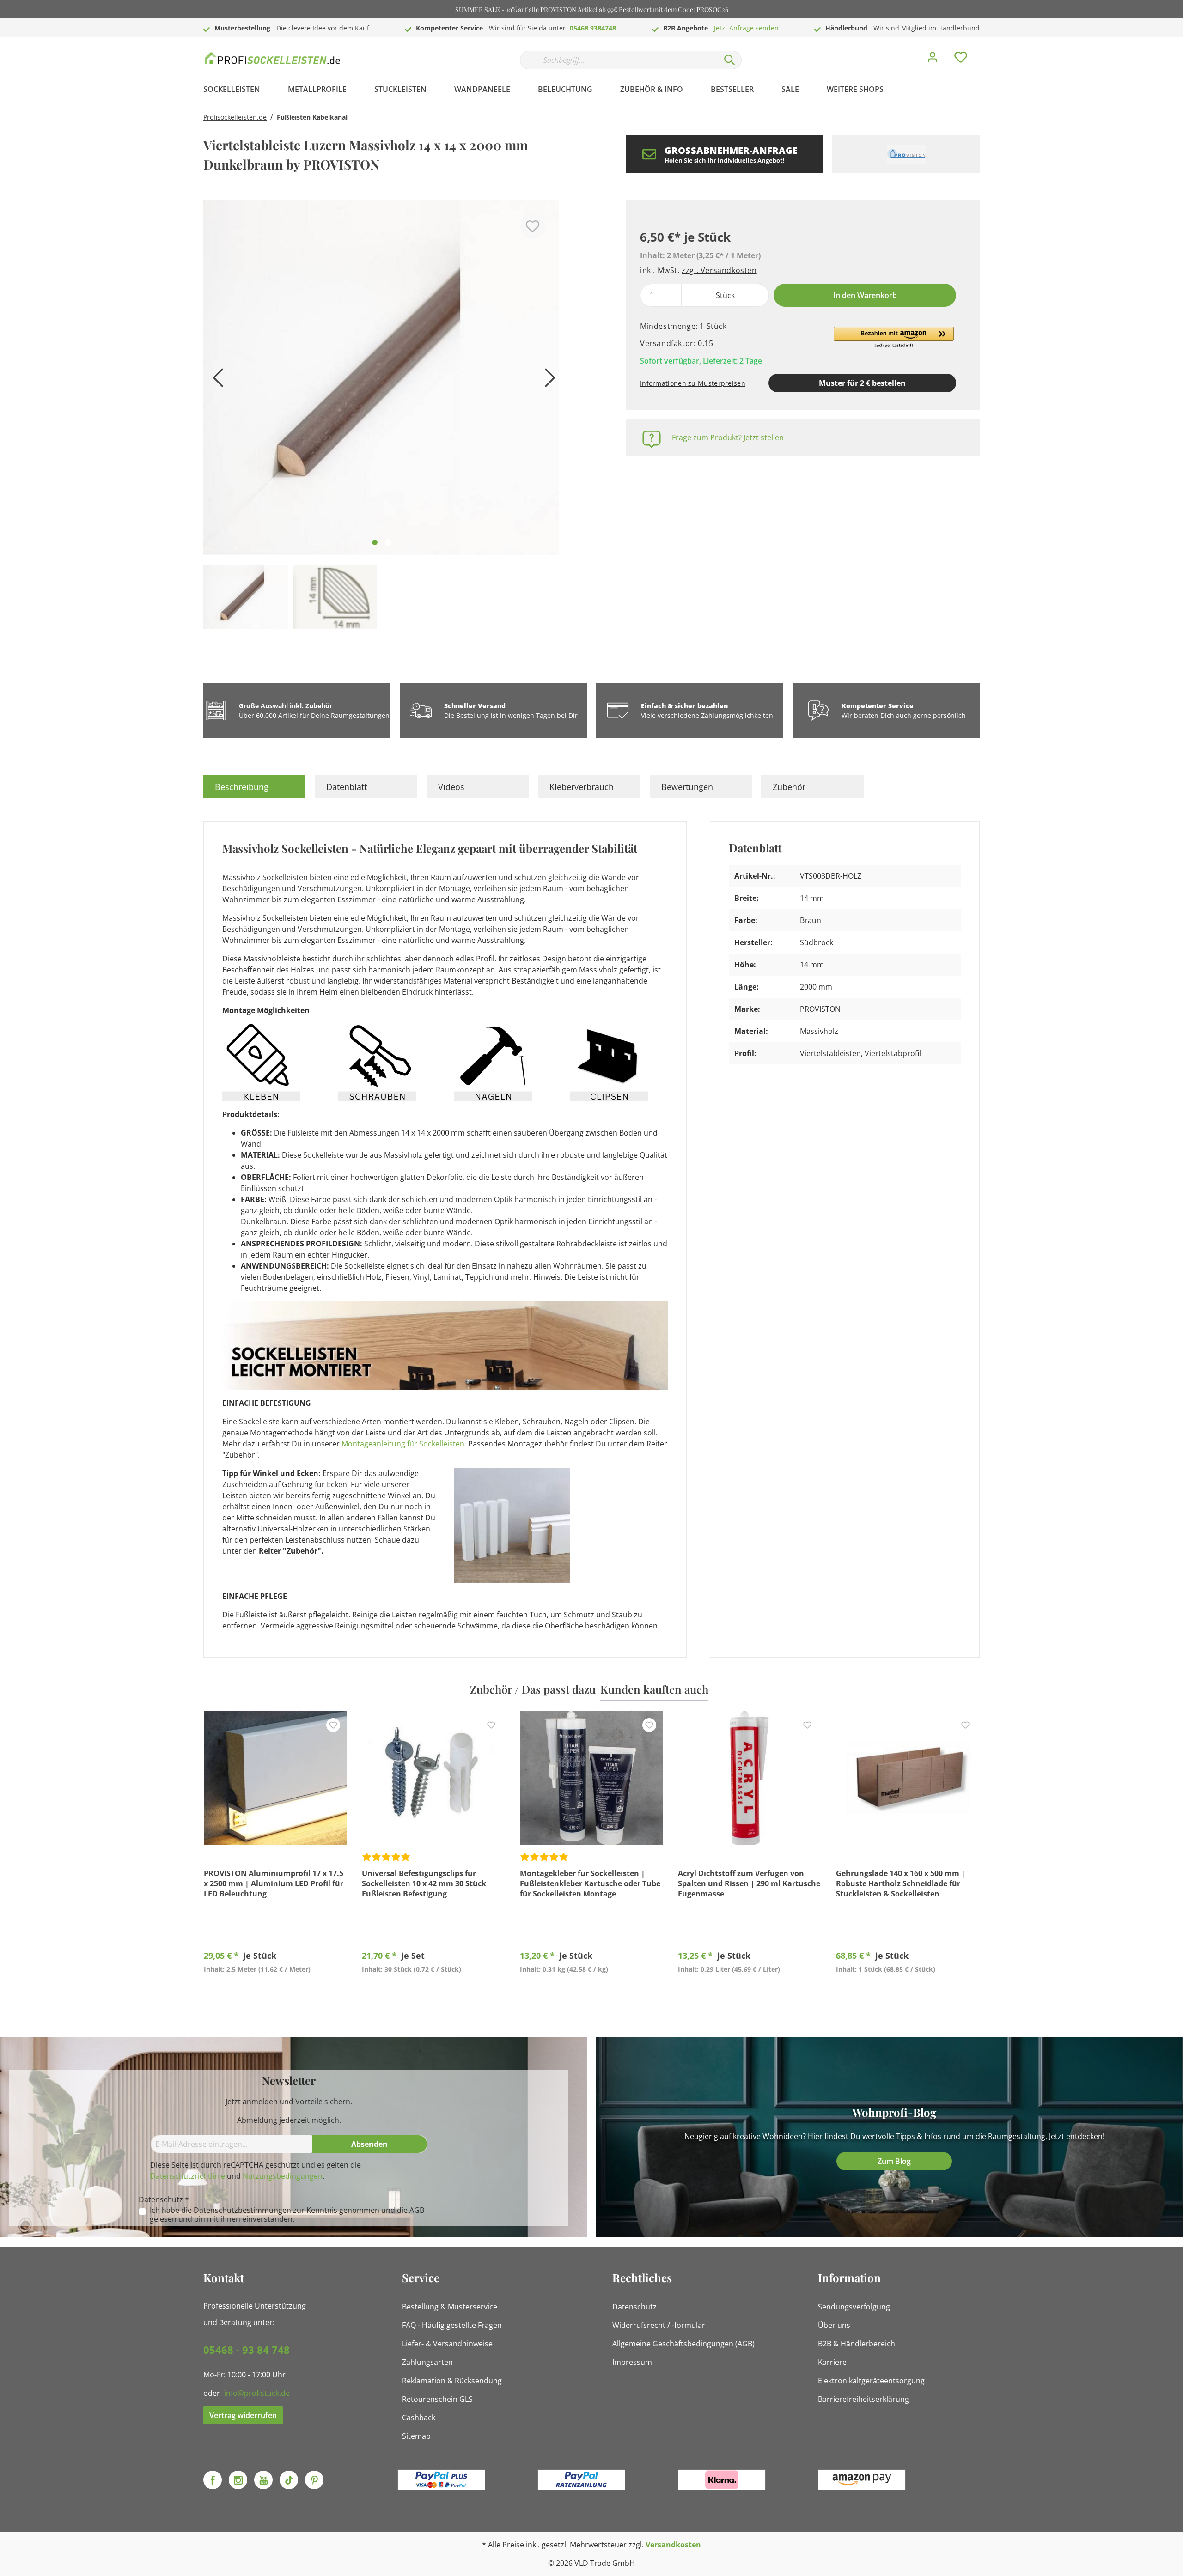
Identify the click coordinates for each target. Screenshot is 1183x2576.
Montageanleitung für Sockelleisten (403, 1444)
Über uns (834, 2325)
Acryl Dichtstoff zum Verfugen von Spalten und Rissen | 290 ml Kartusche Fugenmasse (749, 1883)
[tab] (254, 787)
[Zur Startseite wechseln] (273, 58)
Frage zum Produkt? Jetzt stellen (728, 437)
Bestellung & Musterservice (450, 2307)
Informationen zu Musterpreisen (693, 383)
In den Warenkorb (865, 295)
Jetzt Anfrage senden (746, 28)
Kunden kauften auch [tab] (654, 1689)
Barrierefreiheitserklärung (863, 2399)
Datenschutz (634, 2307)
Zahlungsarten (427, 2362)
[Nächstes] (548, 381)
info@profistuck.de (257, 2393)
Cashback (419, 2418)
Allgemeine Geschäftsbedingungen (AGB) (683, 2344)
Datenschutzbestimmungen (242, 2210)
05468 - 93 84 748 (247, 2350)
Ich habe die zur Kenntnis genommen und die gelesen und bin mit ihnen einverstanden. (287, 2215)
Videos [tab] (451, 787)
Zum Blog (894, 2161)
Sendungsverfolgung (854, 2307)
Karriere (832, 2362)
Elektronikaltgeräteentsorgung (871, 2381)
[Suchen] (730, 60)
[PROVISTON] (906, 154)
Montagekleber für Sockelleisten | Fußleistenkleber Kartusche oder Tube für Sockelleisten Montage (590, 1883)
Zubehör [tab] (789, 787)
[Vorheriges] (215, 381)
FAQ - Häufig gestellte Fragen (452, 2325)
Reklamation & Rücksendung (452, 2381)
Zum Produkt (276, 1991)
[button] (894, 338)
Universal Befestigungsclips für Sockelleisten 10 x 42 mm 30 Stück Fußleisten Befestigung (424, 1883)
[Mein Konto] (933, 60)
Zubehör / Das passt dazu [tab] (533, 1689)
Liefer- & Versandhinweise (447, 2344)
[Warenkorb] (983, 50)
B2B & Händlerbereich (857, 2344)
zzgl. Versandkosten (719, 270)
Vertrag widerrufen (243, 2415)
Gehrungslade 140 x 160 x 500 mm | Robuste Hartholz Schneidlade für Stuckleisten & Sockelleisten (901, 1883)
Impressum (632, 2362)
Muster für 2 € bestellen (862, 383)
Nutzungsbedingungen (283, 2176)
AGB (417, 2210)
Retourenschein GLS (437, 2399)
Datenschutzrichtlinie (188, 2176)
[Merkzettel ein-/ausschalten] (533, 226)
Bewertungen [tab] (687, 787)
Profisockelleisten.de (235, 117)
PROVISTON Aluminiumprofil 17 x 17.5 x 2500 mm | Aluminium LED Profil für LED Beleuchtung (274, 1883)
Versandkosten (673, 2545)
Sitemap (416, 2436)
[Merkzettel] (961, 60)
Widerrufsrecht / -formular (659, 2325)
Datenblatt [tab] (347, 787)
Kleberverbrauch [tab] (582, 787)
